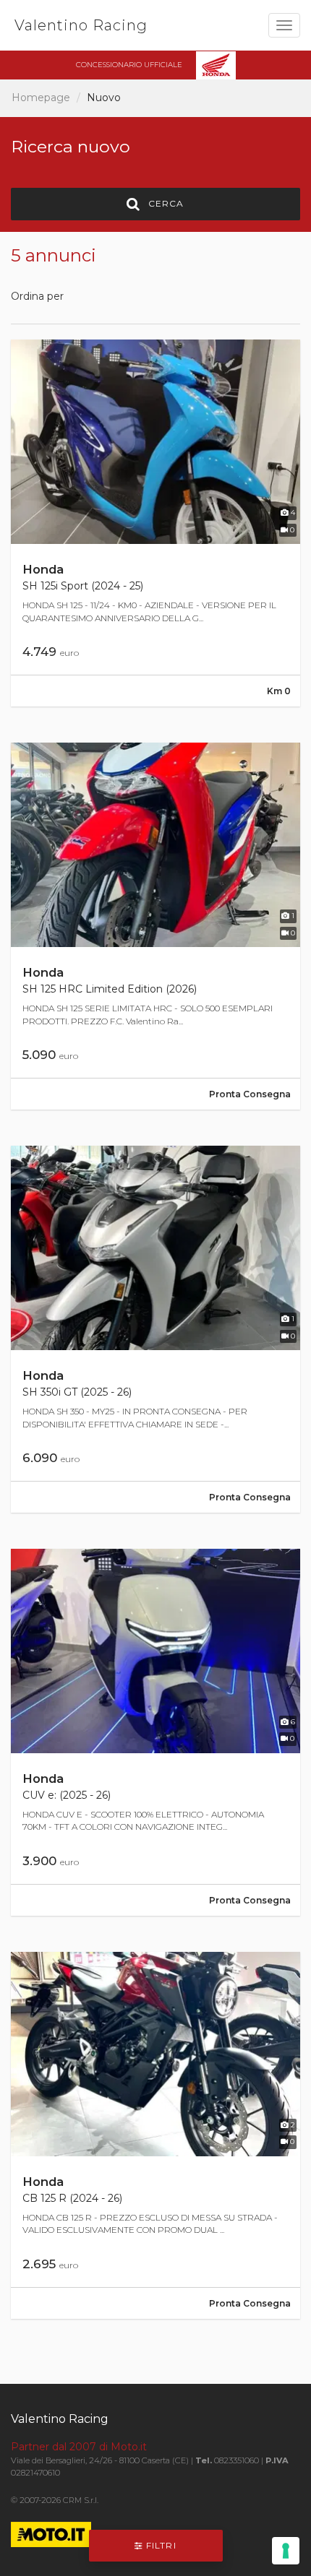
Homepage (41, 98)
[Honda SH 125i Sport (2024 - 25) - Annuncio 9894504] (155, 523)
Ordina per (37, 296)
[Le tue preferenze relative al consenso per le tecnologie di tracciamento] (286, 2551)
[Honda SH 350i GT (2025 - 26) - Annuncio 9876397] (155, 1329)
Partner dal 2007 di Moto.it (79, 2447)
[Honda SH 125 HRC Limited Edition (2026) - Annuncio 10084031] (155, 926)
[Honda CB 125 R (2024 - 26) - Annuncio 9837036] (155, 2135)
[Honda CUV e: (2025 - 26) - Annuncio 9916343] (155, 1732)
